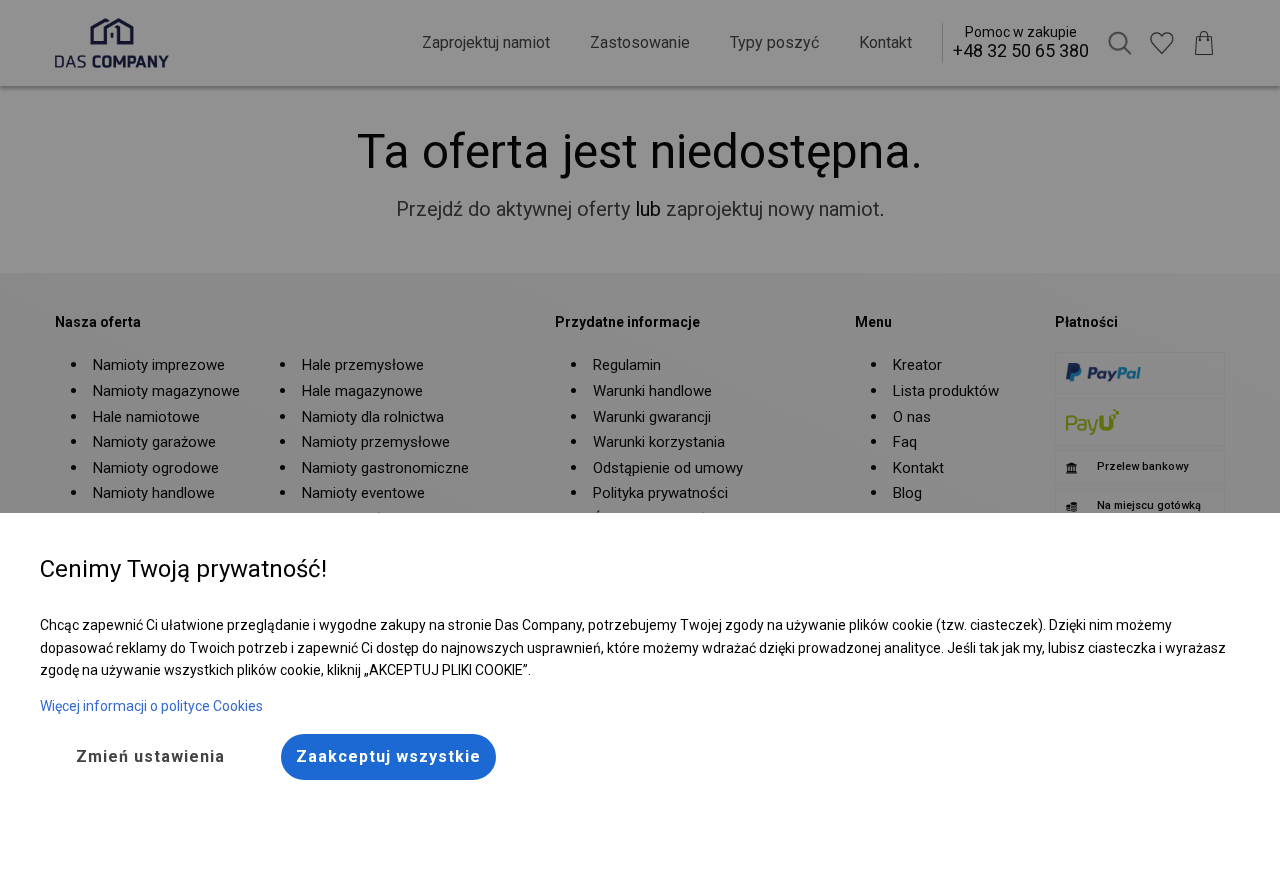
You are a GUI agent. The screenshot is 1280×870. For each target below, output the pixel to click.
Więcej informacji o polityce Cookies (151, 706)
